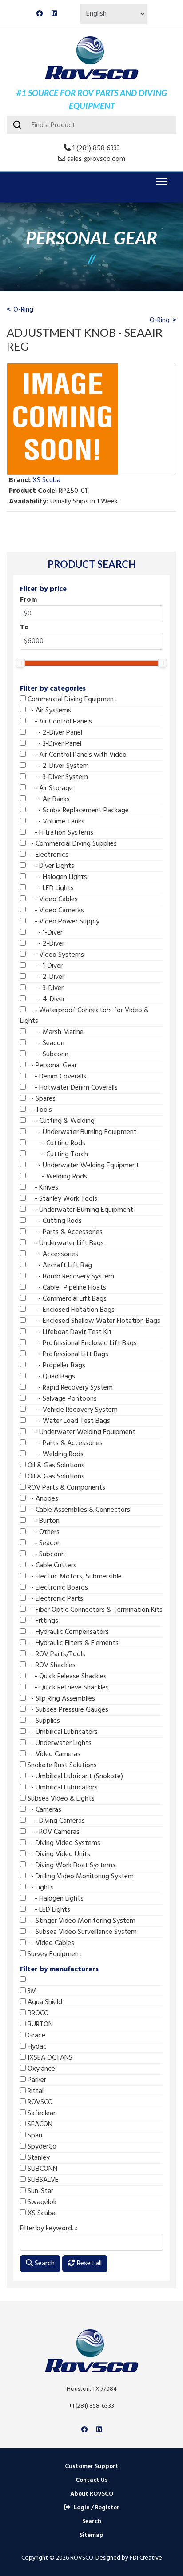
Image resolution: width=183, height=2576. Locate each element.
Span (34, 2136)
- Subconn (47, 1054)
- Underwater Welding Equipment (82, 1166)
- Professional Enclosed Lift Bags (81, 1343)
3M (31, 1991)
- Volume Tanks (55, 822)
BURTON (39, 2025)
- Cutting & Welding (60, 1121)
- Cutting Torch (57, 1154)
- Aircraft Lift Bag (59, 1266)
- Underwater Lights (59, 1743)
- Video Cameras (55, 911)
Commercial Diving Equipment (71, 699)
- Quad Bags (50, 1377)
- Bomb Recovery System (70, 1277)
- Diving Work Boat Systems (71, 1865)
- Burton (43, 1521)
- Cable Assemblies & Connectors (78, 1510)
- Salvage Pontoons (61, 1399)
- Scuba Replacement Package (77, 811)
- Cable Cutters (51, 1566)
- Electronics (47, 855)
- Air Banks (48, 799)
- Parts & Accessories (64, 1232)
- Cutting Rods (56, 1143)
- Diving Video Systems (63, 1843)
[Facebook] (40, 14)
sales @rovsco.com (96, 159)
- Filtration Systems (60, 833)
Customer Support (92, 2466)
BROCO (37, 2013)
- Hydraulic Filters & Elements (72, 1643)
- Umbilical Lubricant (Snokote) (74, 1777)
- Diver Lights (50, 866)
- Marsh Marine (55, 1032)
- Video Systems (55, 955)
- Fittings (42, 1621)
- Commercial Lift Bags (66, 1299)
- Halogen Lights (56, 877)
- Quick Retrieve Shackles (67, 1688)
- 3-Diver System (57, 777)
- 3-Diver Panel (54, 744)
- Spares (41, 1099)
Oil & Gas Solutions (55, 1466)
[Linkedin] (54, 14)
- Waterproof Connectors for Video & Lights (84, 1016)
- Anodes (42, 1499)
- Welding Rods (56, 1177)
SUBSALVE (42, 2180)
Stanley (38, 2158)
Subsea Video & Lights (60, 1799)
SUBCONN (42, 2169)
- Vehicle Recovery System (72, 1410)
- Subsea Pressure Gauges (67, 1710)
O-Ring (23, 310)
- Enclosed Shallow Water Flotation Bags (93, 1321)
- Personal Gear (51, 1066)
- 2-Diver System (57, 766)
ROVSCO (39, 2102)
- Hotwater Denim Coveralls (72, 1088)
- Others (43, 1532)
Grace (36, 2036)
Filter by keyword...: (49, 2229)
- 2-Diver (45, 944)
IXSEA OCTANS (49, 2058)
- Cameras (44, 1810)
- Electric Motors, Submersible (74, 1577)
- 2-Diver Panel (54, 733)
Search (44, 2264)
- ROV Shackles (51, 1665)
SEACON (39, 2125)
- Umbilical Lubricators (62, 1732)
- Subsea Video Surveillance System (81, 1932)
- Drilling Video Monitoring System (80, 1877)
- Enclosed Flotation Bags (70, 1310)
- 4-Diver (45, 999)
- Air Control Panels (59, 722)
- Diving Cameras (55, 1821)
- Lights (40, 1888)
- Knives (42, 1188)
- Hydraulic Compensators (67, 1632)
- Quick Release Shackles (66, 1677)
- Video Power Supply (63, 922)
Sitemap (91, 2535)
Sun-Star (40, 2191)
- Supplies (43, 1721)
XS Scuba (41, 2213)
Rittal (35, 2091)
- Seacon (45, 1043)
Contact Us (92, 2480)
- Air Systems (48, 711)
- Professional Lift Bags (67, 1354)
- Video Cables (52, 899)
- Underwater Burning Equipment (81, 1132)
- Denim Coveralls (56, 1077)
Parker (36, 2080)
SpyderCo (41, 2147)
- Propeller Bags (56, 1366)
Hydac (36, 2047)
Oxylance (40, 2069)
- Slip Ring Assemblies (60, 1699)
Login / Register (97, 2508)
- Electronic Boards (57, 1588)
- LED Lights (50, 888)
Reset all (88, 2264)
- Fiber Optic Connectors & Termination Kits (94, 1610)
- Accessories (52, 1254)
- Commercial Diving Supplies (71, 844)
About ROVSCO (92, 2494)
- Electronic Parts (54, 1599)
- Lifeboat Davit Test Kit (69, 1332)
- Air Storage (49, 788)
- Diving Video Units (58, 1854)
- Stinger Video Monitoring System (81, 1921)
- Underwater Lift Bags (65, 1243)
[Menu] (160, 181)
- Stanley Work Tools (62, 1199)
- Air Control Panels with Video (76, 755)
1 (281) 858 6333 (96, 148)
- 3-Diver (45, 988)
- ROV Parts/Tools (56, 1654)
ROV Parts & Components (66, 1488)
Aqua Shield (44, 2002)
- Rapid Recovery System (69, 1388)
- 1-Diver (44, 933)
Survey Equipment (54, 1954)
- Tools (39, 1110)
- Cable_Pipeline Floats (66, 1288)
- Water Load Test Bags (68, 1421)
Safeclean (41, 2113)
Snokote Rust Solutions (61, 1765)
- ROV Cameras (53, 1832)
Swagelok (41, 2202)
